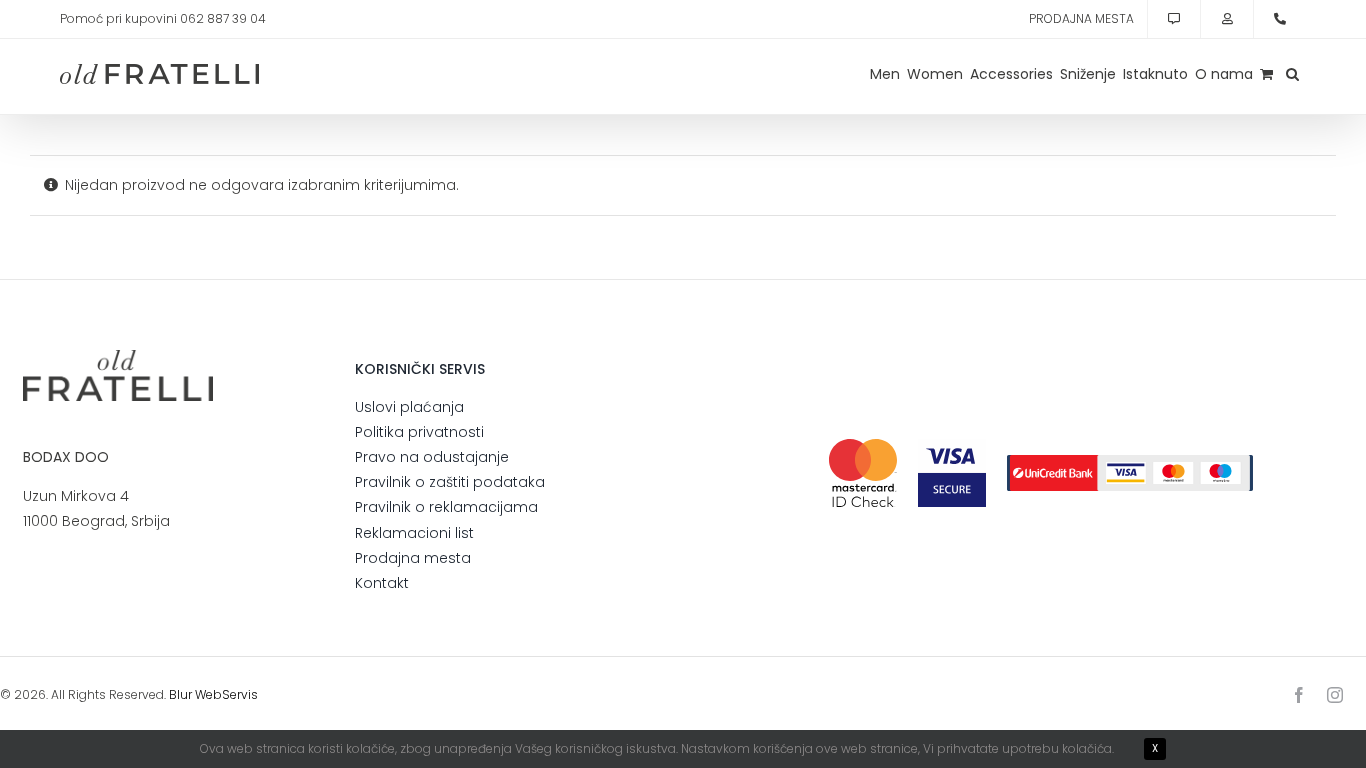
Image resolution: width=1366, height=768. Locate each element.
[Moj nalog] (1227, 19)
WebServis (226, 694)
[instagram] (1335, 695)
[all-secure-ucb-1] (1130, 462)
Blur (180, 694)
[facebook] (1299, 695)
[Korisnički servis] (1174, 19)
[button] (1292, 74)
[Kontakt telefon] (1280, 19)
